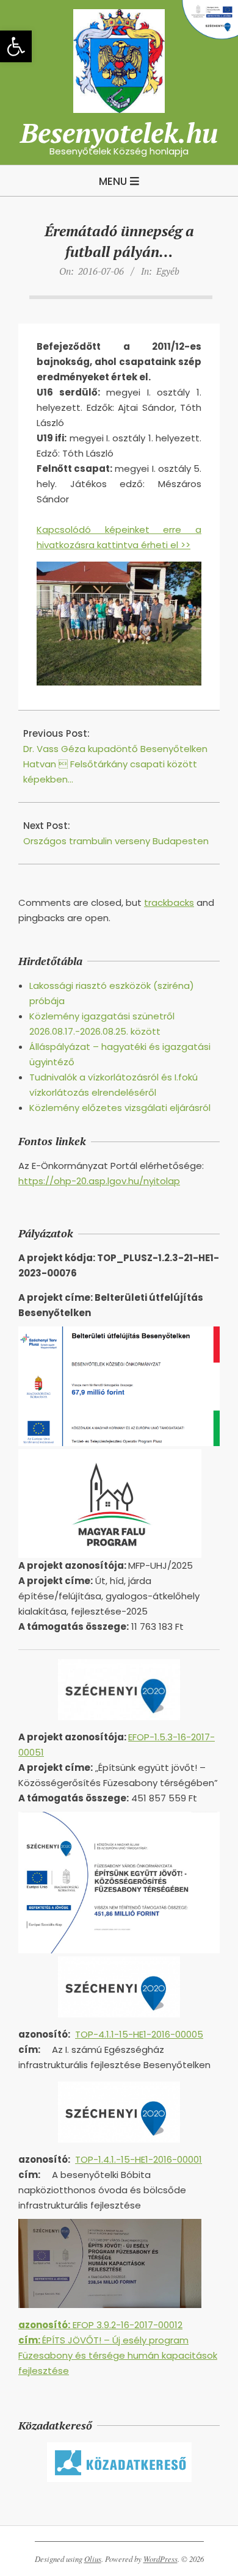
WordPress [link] (160, 2559)
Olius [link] (93, 2559)
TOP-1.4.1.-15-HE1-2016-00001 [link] (139, 2159)
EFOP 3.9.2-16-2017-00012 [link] (100, 2325)
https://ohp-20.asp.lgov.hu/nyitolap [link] (99, 1181)
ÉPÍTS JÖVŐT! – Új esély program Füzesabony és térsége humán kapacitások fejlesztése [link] (118, 2355)
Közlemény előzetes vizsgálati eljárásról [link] (120, 1108)
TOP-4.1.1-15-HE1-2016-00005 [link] (139, 2034)
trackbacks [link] (169, 903)
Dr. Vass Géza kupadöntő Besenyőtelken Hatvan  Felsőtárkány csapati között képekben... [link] (115, 764)
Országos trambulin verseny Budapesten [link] (116, 841)
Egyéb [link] (168, 271)
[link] (16, 46)
